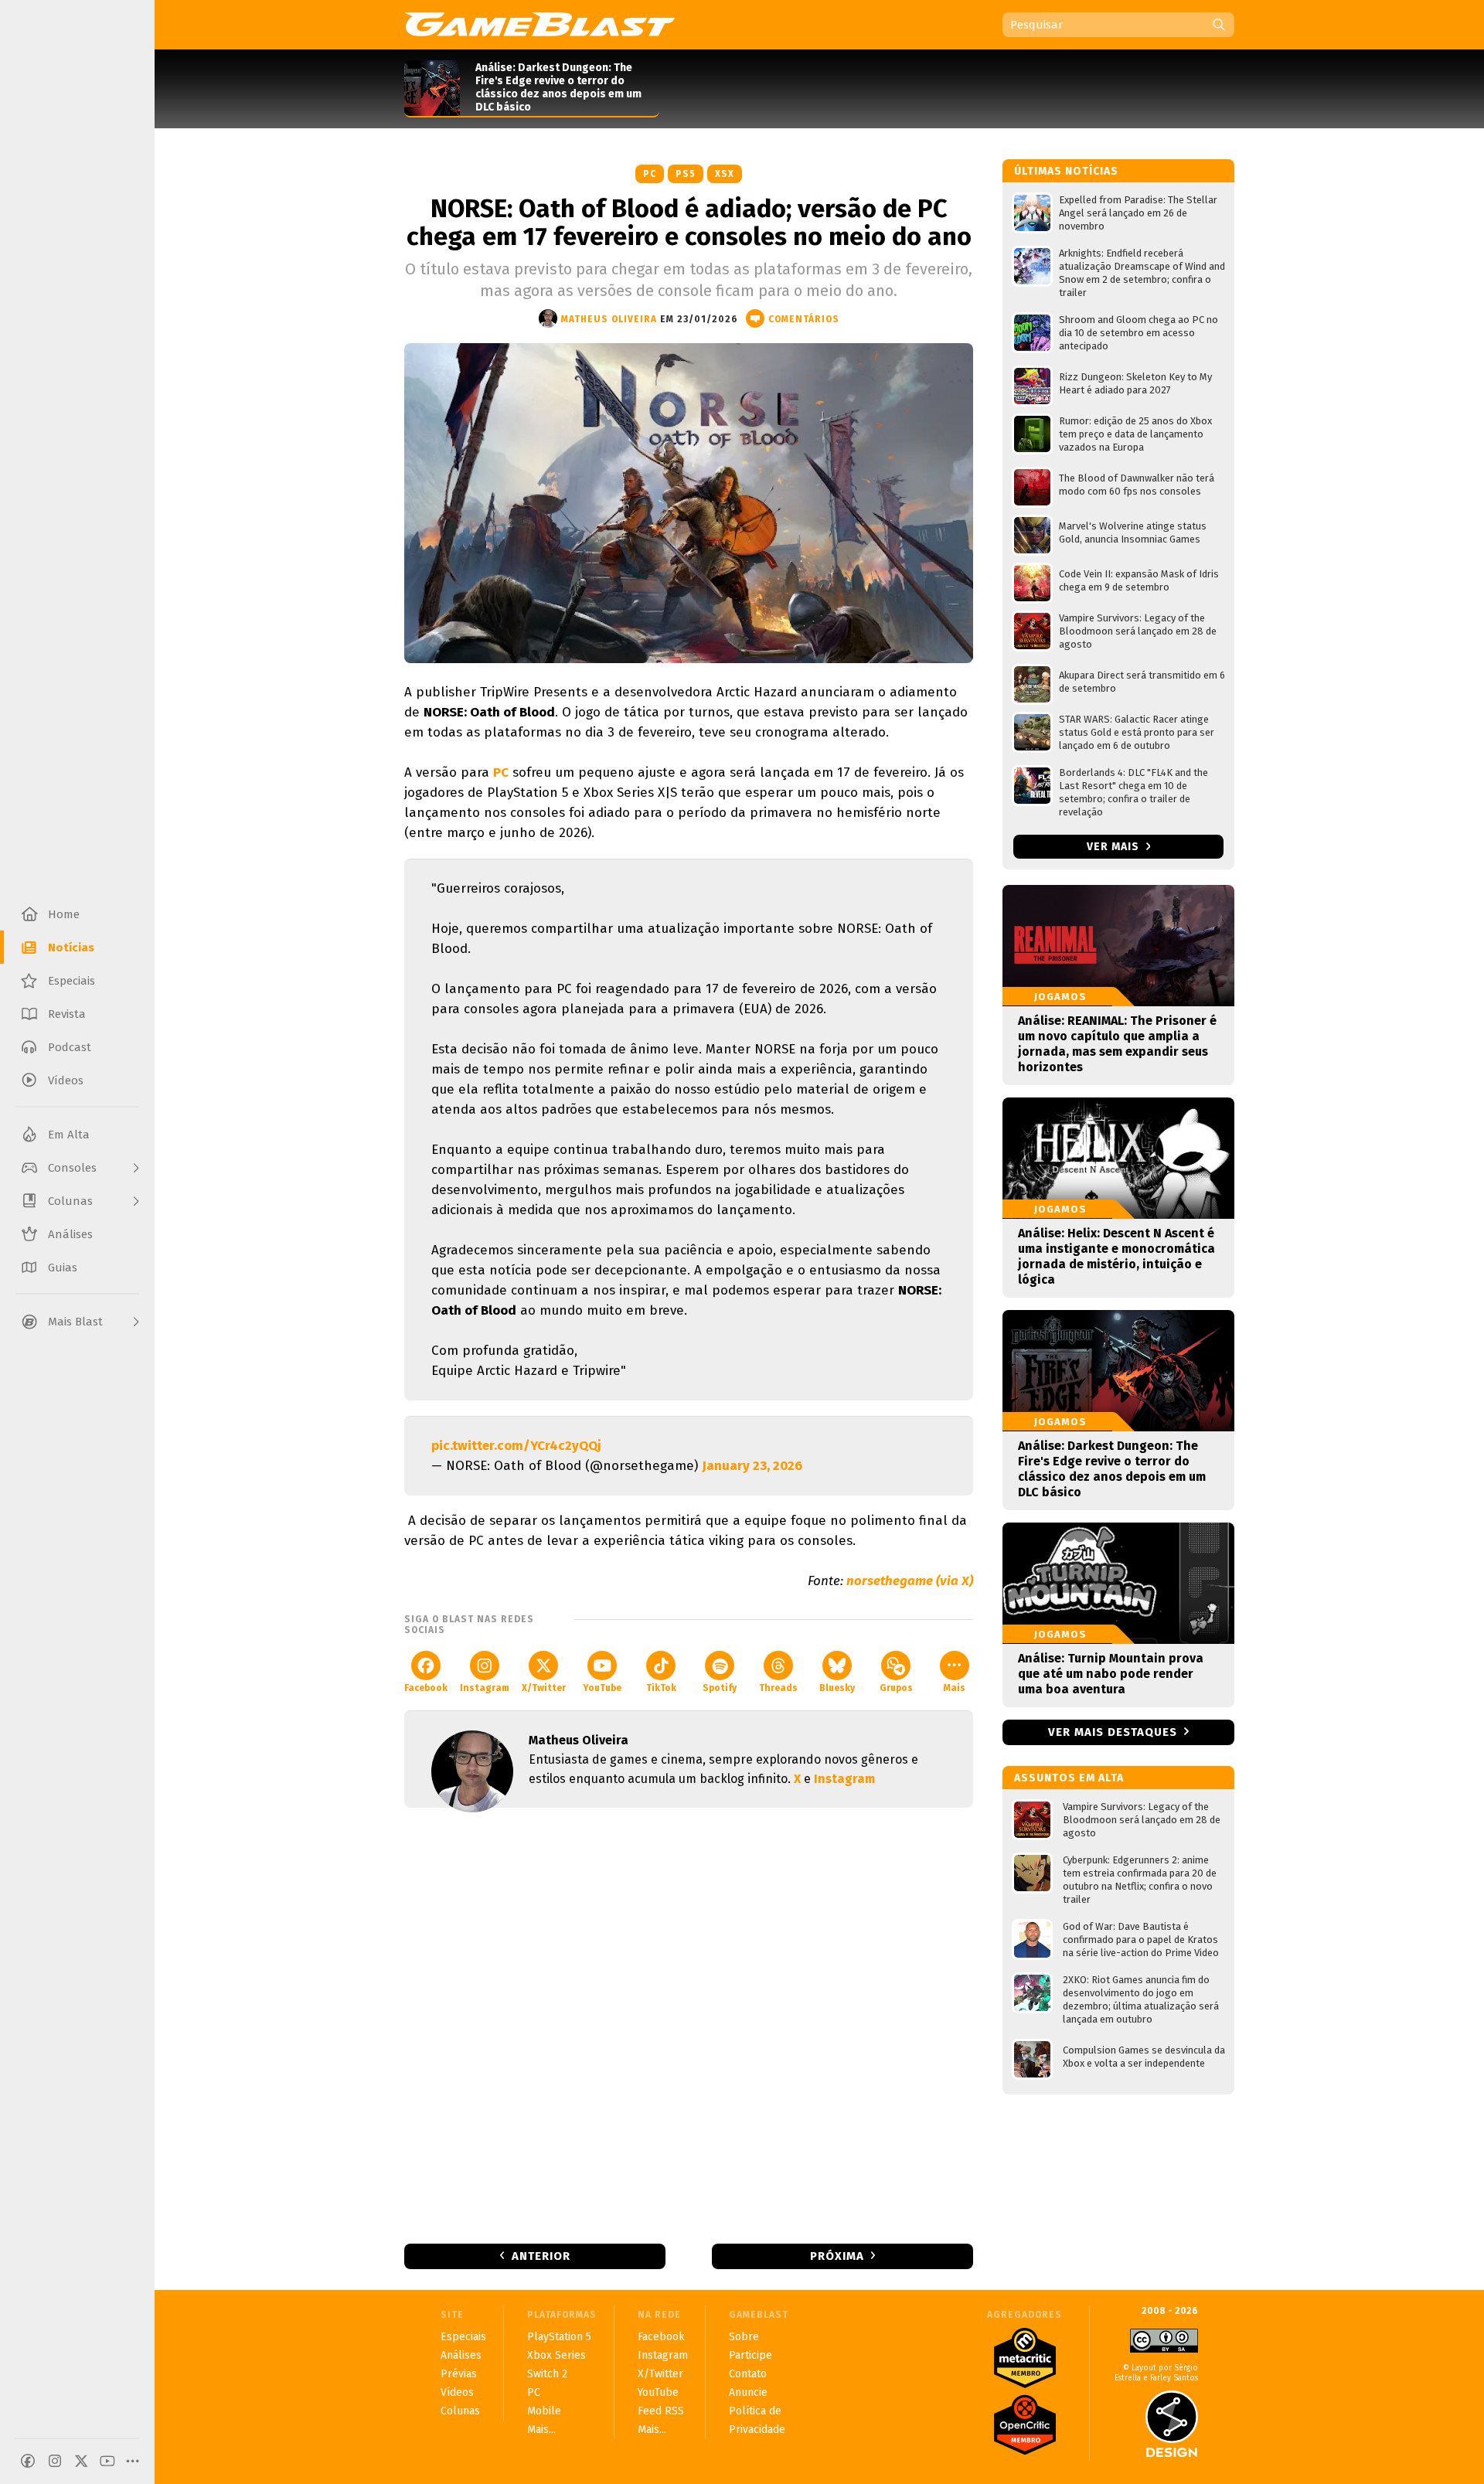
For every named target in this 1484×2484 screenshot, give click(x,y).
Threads (778, 1688)
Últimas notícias (1066, 171)
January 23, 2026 (752, 1466)
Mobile (544, 2411)
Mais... (541, 2430)
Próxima (837, 2256)
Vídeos (457, 2392)
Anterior (541, 2256)
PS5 (686, 174)
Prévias (459, 2374)
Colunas (460, 2411)
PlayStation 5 (559, 2337)
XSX (725, 174)
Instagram (485, 1688)
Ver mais (1115, 847)
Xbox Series (556, 2355)
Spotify (720, 1688)
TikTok (661, 1688)
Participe (751, 2355)
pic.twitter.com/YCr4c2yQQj (516, 1446)
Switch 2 (547, 2374)
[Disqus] (689, 2024)
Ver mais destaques (1113, 1732)
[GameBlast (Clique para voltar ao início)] (539, 24)
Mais (955, 1688)
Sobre (744, 2337)
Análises (461, 2355)
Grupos (896, 1688)
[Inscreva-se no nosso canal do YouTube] (107, 2461)
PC (650, 174)
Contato (748, 2374)
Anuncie (748, 2392)
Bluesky (837, 1688)
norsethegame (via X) (910, 1581)
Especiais (463, 2337)
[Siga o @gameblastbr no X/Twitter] (81, 2461)
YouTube (602, 1688)
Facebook (426, 1688)
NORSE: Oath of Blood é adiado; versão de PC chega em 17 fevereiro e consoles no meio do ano (689, 223)
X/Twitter (544, 1688)
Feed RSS (661, 2411)
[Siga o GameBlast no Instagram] (55, 2461)
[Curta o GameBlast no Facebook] (28, 2461)
